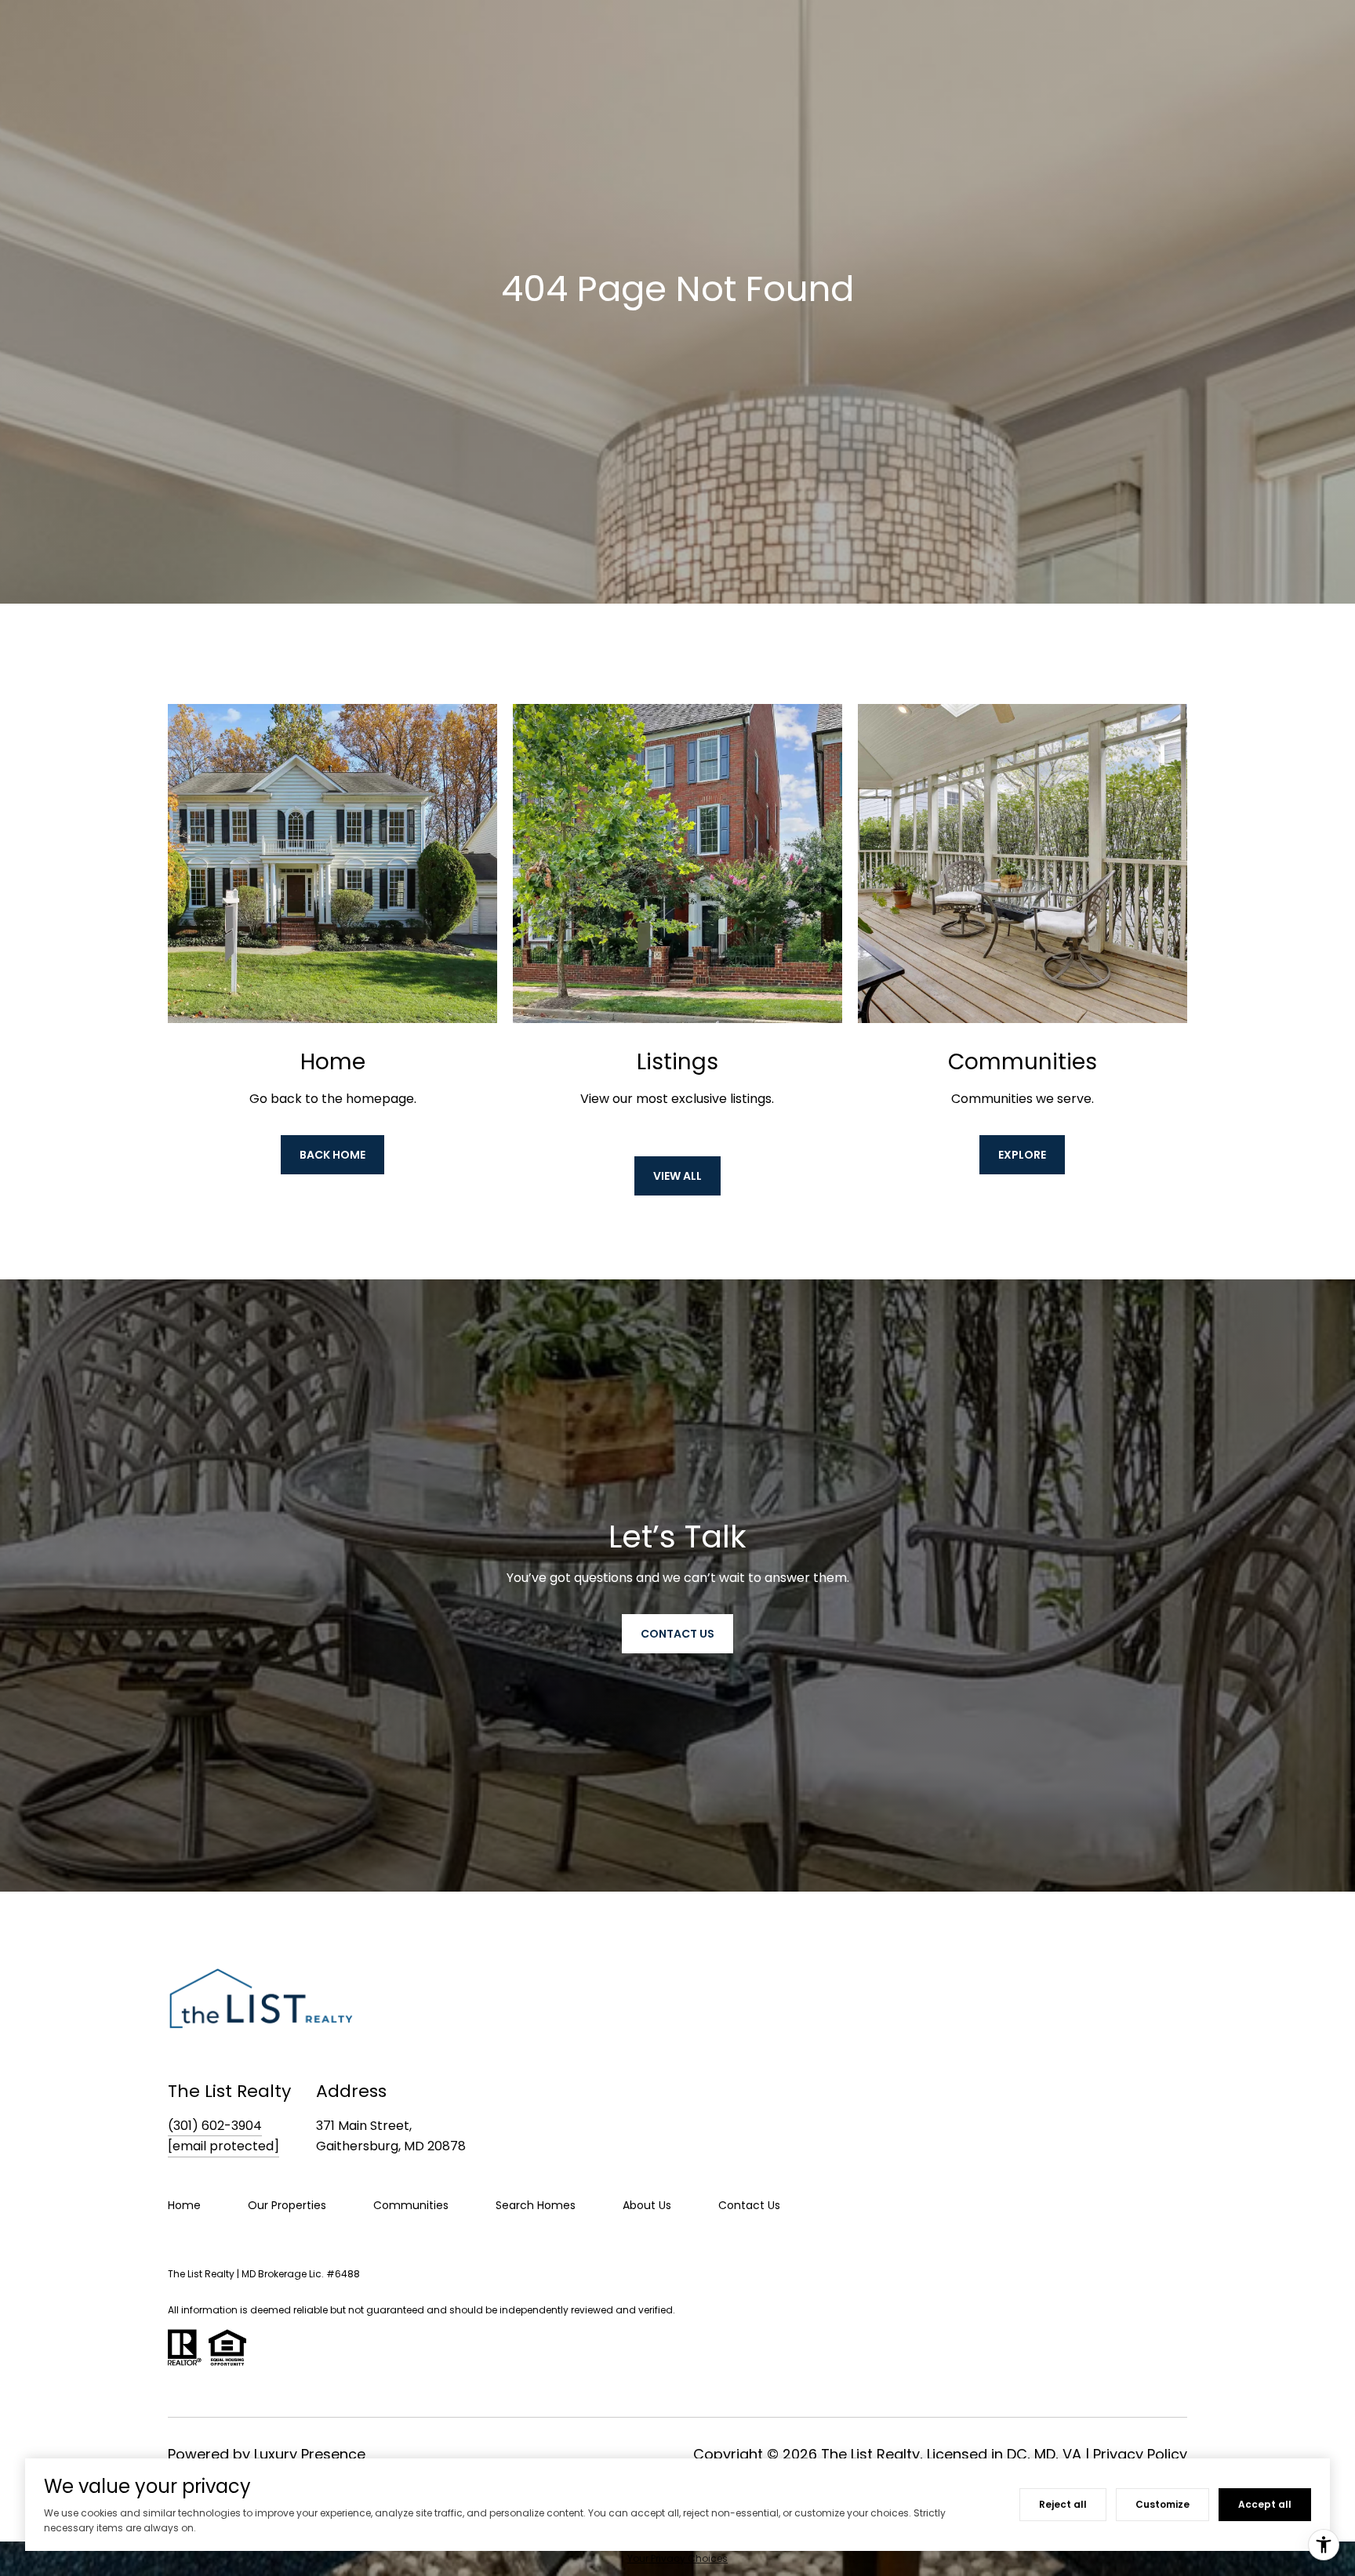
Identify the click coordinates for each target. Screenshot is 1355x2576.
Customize (1162, 2504)
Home (184, 2205)
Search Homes (536, 2205)
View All (677, 1176)
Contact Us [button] (677, 1634)
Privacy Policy (1140, 2454)
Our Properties (287, 2205)
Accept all (1265, 2504)
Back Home (332, 1155)
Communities (411, 2205)
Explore (1022, 1155)
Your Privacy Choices (677, 2558)
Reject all (1063, 2504)
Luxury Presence (310, 2454)
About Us (647, 2205)
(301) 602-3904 (215, 2126)
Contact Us (749, 2205)
